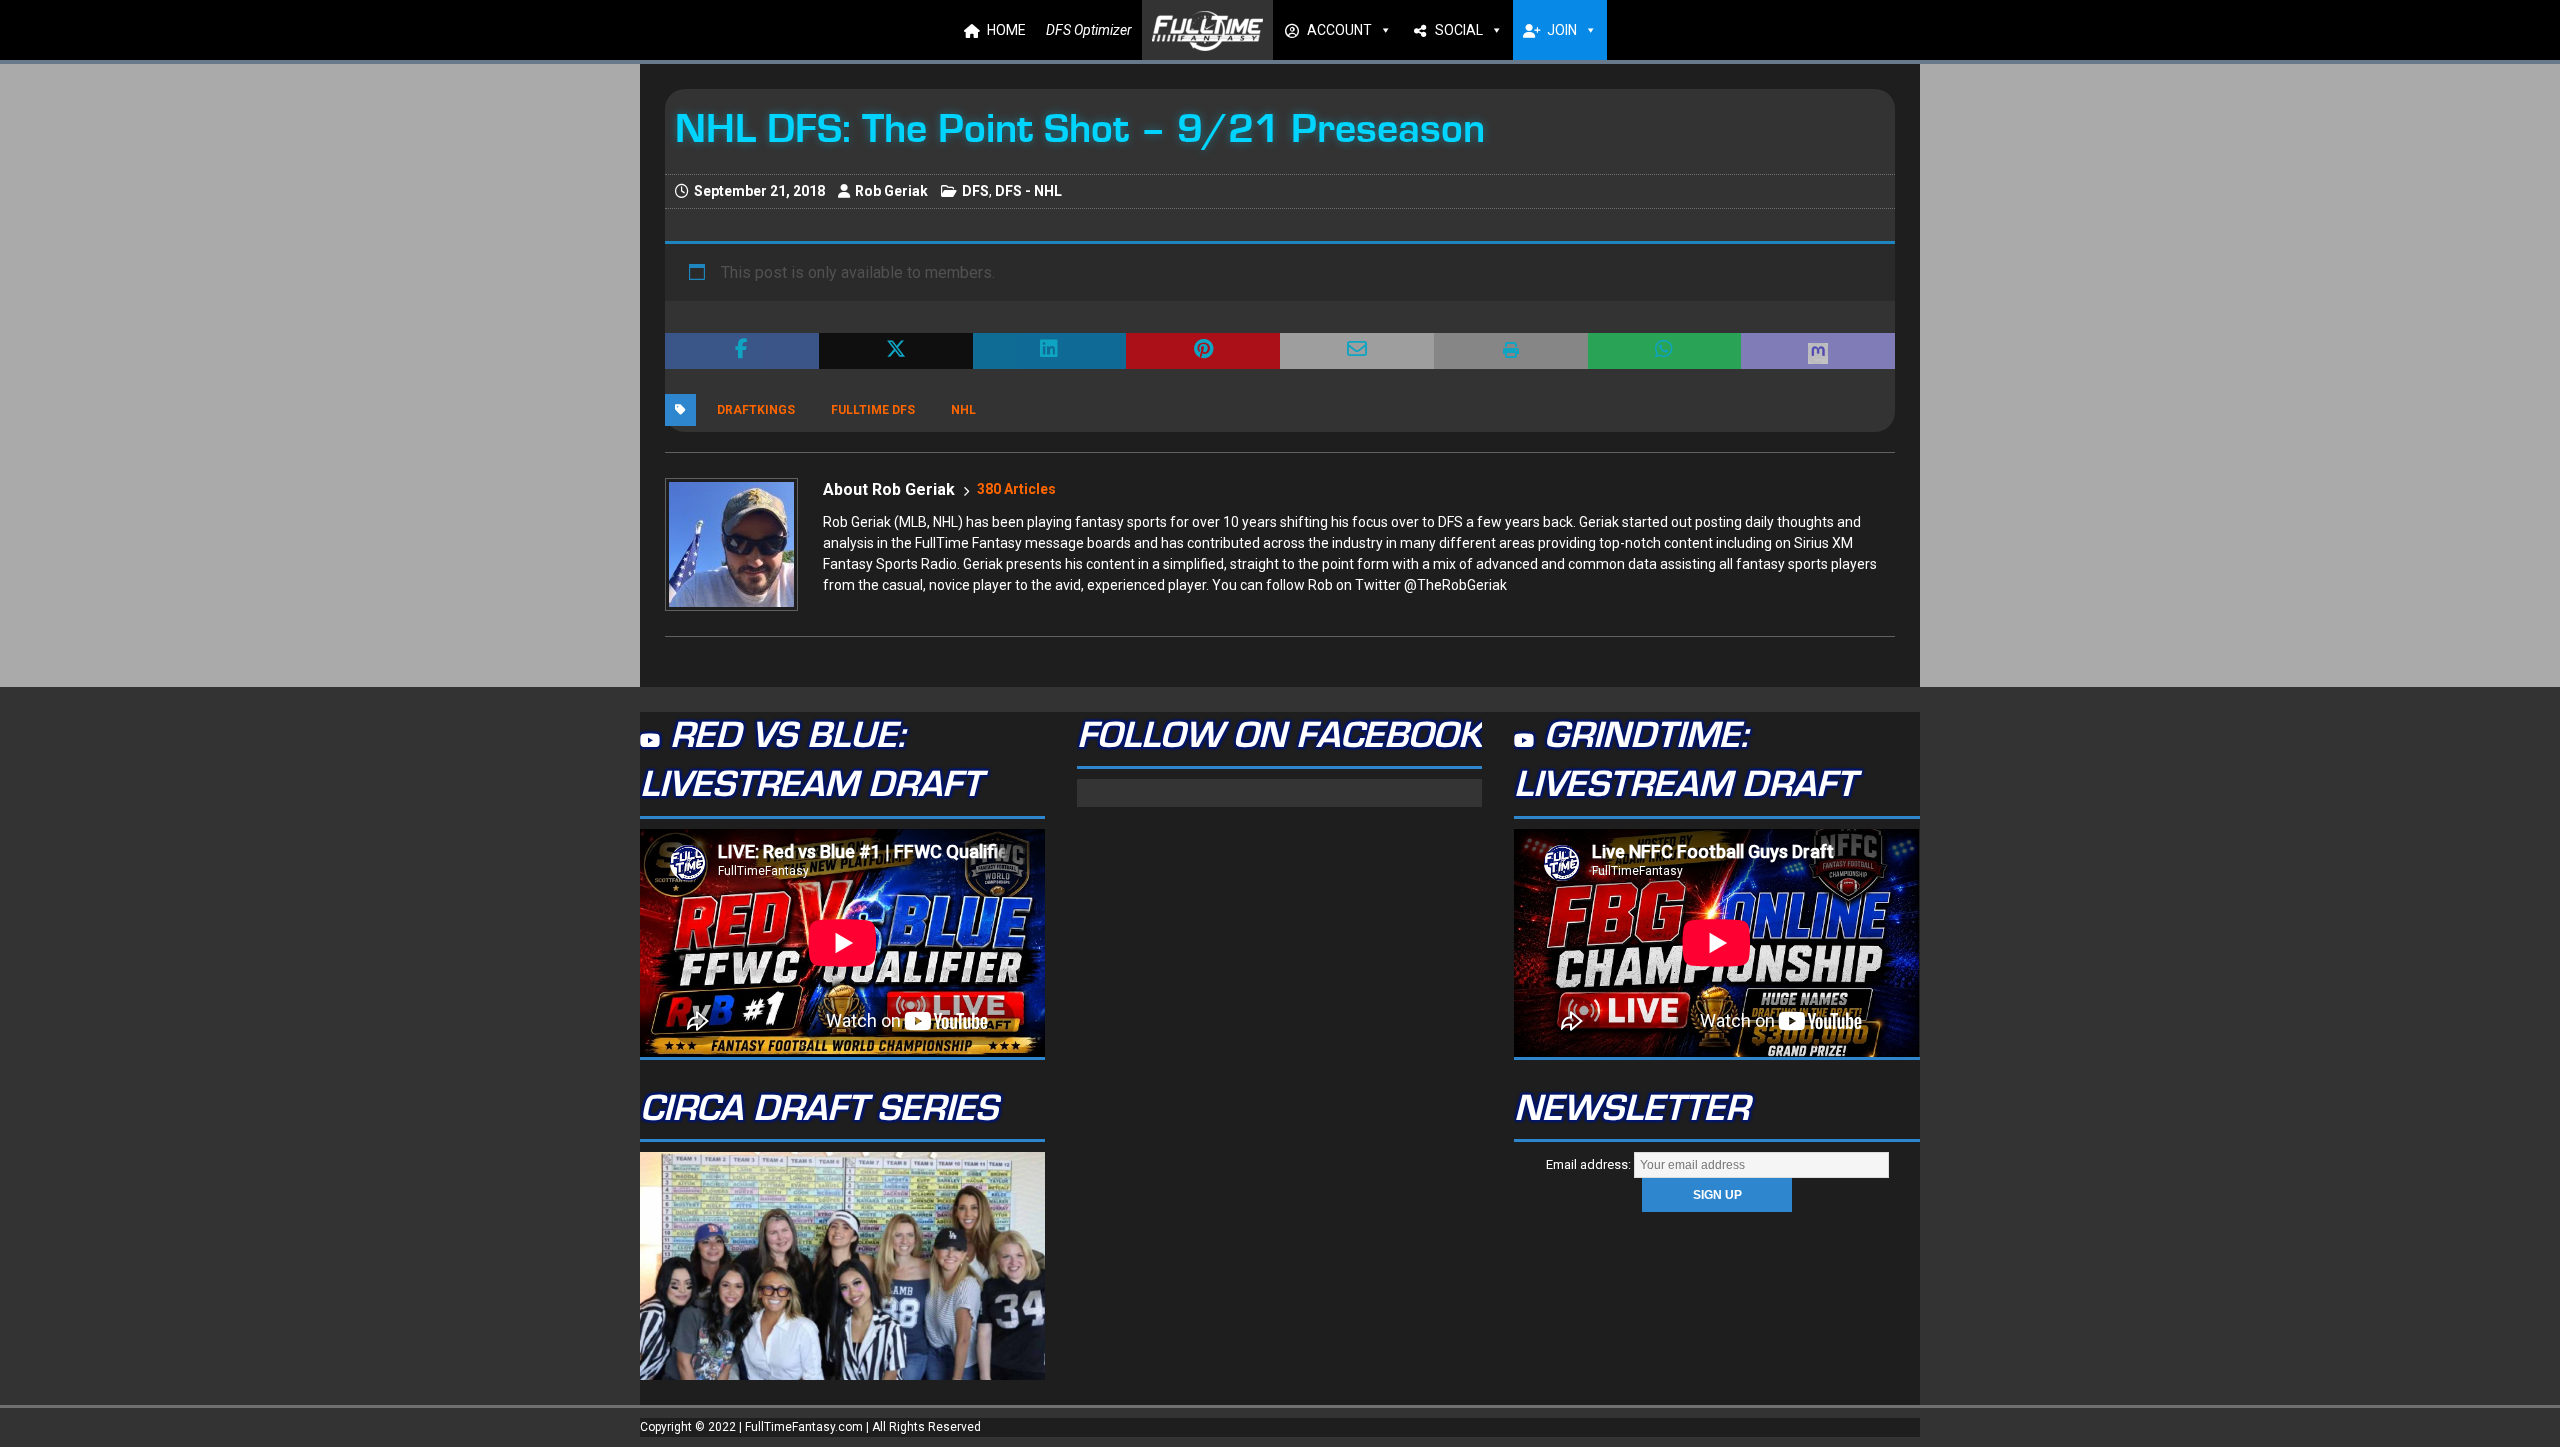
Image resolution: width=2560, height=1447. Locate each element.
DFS (975, 191)
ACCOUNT (1339, 30)
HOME (1006, 30)
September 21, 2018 (759, 191)
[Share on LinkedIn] (1050, 351)
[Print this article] (1511, 351)
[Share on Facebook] (742, 351)
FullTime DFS (873, 410)
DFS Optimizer (1089, 30)
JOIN (1562, 30)
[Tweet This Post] (896, 351)
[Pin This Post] (1203, 351)
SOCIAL (1459, 30)
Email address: (1590, 1164)
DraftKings (756, 410)
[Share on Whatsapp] (1665, 351)
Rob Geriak (891, 191)
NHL (963, 410)
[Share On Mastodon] (1818, 351)
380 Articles (1016, 489)
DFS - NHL (1028, 191)
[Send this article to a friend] (1357, 351)
